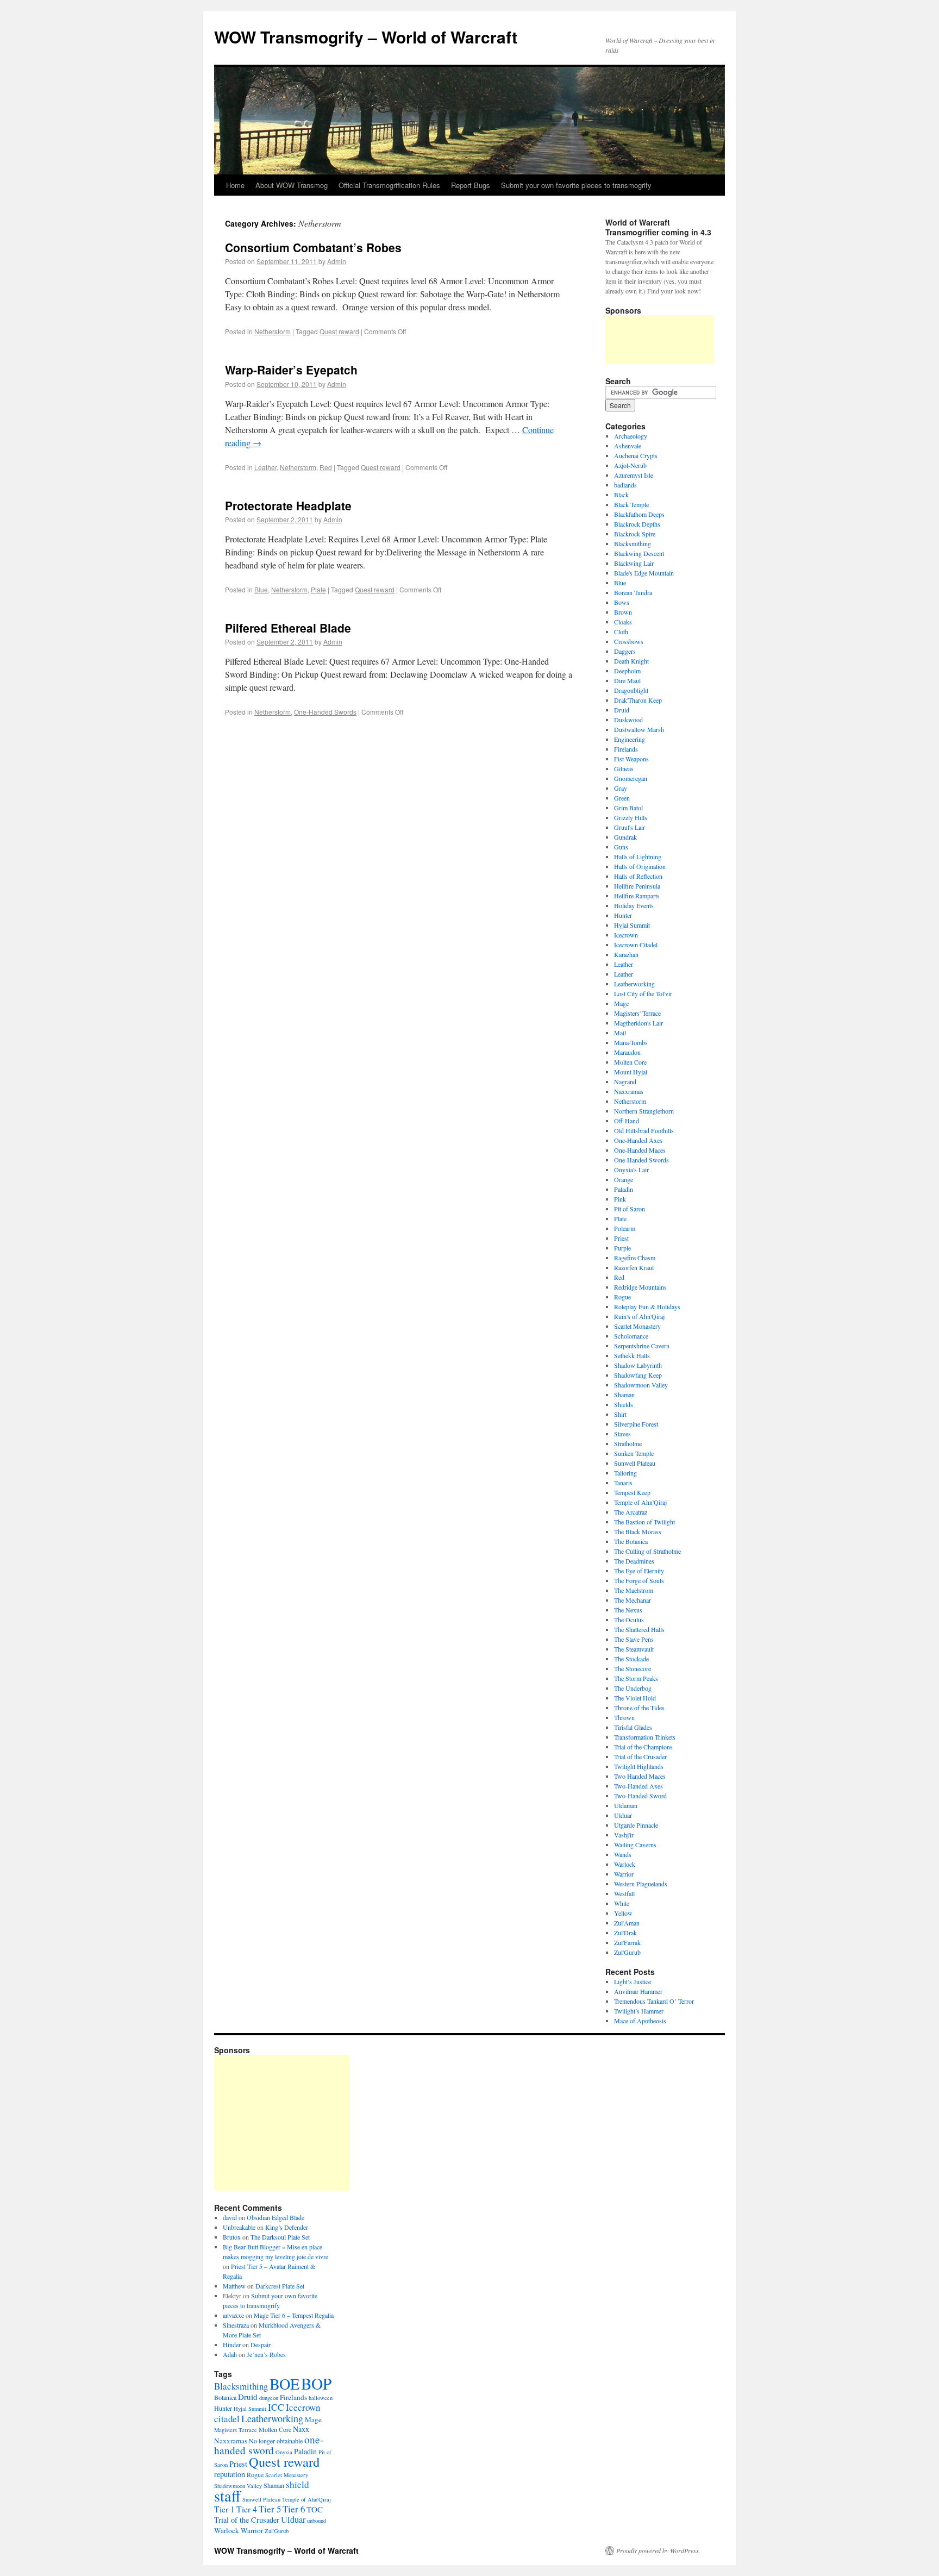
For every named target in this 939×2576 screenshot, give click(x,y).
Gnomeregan (631, 778)
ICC (276, 2407)
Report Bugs (471, 185)
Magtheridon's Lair (638, 1023)
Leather (265, 467)
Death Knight (631, 661)
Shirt (620, 1414)
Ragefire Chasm (635, 1258)
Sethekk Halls (632, 1355)
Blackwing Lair (634, 563)
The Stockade (631, 1659)
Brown (623, 612)
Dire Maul (627, 680)
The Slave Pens (634, 1639)
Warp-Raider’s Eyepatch (291, 370)
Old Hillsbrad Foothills (644, 1130)
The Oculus (629, 1620)
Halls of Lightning (638, 856)
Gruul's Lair (630, 827)
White (622, 1903)
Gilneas (624, 768)
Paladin (624, 1189)
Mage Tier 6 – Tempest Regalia (294, 2315)
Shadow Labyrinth (638, 1365)
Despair (261, 2344)
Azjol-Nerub (630, 465)
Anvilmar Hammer (638, 1991)
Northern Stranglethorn (644, 1111)
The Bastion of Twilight (644, 1522)
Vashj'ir (624, 1835)
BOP (316, 2383)
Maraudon (627, 1052)
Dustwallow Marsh (639, 729)
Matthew (234, 2286)
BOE (284, 2384)
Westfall (624, 1893)
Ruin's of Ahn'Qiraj (639, 1316)
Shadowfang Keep (638, 1375)
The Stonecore (633, 1668)
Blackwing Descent (639, 553)
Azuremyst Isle (634, 475)
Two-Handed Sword (640, 1796)
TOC (315, 2509)
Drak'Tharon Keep (638, 700)
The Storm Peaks (636, 1678)
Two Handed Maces (640, 1776)
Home (235, 185)
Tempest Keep (632, 1492)
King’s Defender (287, 2227)
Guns (621, 847)
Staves (622, 1434)
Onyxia (284, 2452)
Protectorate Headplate (288, 505)
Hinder (232, 2344)
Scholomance (631, 1336)
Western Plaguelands (641, 1884)
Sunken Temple (634, 1453)
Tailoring (625, 1473)
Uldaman (626, 1805)
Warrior (624, 1874)
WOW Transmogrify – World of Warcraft (366, 37)
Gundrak (625, 837)
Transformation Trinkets (645, 1737)
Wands (623, 1854)
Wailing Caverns (635, 1845)
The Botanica (631, 1541)
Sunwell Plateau (635, 1463)
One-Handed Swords (325, 712)
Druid (622, 710)
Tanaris (623, 1483)
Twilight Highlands (639, 1766)
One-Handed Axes (638, 1140)
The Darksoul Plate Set (280, 2237)
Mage (621, 1003)
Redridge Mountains (640, 1287)
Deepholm (627, 671)
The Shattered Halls (639, 1629)
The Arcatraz (631, 1512)
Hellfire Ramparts (637, 896)
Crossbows (629, 641)
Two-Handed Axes (638, 1786)
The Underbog (633, 1688)
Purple (622, 1248)
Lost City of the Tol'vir (643, 993)
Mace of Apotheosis (640, 2021)
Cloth (621, 632)
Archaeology (631, 436)
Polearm (625, 1228)
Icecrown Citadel (636, 945)
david (230, 2217)
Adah (230, 2354)
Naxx (301, 2429)
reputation (230, 2474)
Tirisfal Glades (633, 1727)
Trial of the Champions (643, 1747)
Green (622, 798)
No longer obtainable (276, 2441)
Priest (621, 1238)
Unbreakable (239, 2227)
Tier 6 (294, 2509)
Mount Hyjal (631, 1072)
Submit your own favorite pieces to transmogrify (576, 185)
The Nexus (628, 1610)
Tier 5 (270, 2509)
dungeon (269, 2398)
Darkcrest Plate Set (280, 2286)
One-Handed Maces (640, 1150)
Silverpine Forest (636, 1424)
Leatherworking (634, 984)
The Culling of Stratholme (647, 1551)
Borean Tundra (633, 592)
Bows (622, 602)
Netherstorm (273, 331)
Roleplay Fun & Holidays (647, 1306)
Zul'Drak (625, 1933)
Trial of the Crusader (640, 1756)
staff (227, 2496)
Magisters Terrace (236, 2430)
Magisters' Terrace (637, 1013)
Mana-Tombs (631, 1042)
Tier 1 (224, 2509)
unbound (317, 2521)
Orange (624, 1179)
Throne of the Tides (639, 1708)
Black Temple (631, 504)
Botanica (225, 2397)
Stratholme (628, 1443)
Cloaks (623, 622)
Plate (318, 589)
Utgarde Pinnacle (636, 1825)
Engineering (630, 739)
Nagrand (625, 1081)
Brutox (232, 2237)
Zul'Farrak (627, 1942)
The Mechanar (633, 1600)
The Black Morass (638, 1531)
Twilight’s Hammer (639, 2011)
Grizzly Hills (631, 817)
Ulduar (623, 1815)
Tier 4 (247, 2509)
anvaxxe (233, 2315)
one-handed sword (269, 2445)
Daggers (625, 651)
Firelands (626, 749)
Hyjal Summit (632, 925)
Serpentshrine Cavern (642, 1346)
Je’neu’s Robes (266, 2354)
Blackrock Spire (635, 534)
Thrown (624, 1717)
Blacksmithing (633, 543)
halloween (321, 2398)
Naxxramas (629, 1091)
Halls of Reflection (638, 876)
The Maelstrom (634, 1590)
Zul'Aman (627, 1923)
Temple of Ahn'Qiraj (640, 1502)
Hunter (623, 915)
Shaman (624, 1395)
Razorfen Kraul (634, 1267)
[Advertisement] (660, 340)
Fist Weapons (631, 759)
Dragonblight (631, 690)
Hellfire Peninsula (637, 886)
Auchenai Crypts (636, 455)
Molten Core (630, 1062)
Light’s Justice (633, 1981)
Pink (620, 1199)
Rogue (622, 1297)
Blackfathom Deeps (639, 514)
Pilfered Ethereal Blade (288, 628)
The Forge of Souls (639, 1580)
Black (621, 495)
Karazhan (626, 954)
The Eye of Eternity (639, 1571)
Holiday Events (634, 905)
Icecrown (626, 935)
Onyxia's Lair (631, 1170)
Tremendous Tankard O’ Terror (654, 2001)
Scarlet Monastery (637, 1326)
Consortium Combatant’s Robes (313, 247)
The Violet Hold (635, 1698)
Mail (620, 1033)
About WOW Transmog (292, 185)
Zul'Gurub (627, 1952)
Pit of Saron (630, 1209)
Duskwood (628, 720)
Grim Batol (628, 808)
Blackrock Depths (637, 524)
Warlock (625, 1864)
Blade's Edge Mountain (644, 573)
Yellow (623, 1913)
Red (326, 467)
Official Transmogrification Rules (389, 185)
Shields (624, 1404)
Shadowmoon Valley (641, 1385)
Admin (337, 261)
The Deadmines (634, 1561)
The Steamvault (634, 1649)
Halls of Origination (640, 866)
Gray (621, 788)
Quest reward (339, 331)
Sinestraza (236, 2325)
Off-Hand (627, 1121)
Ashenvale (628, 446)
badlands (625, 485)
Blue (261, 589)
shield (298, 2484)
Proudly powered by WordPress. (658, 2550)
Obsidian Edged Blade (276, 2217)
